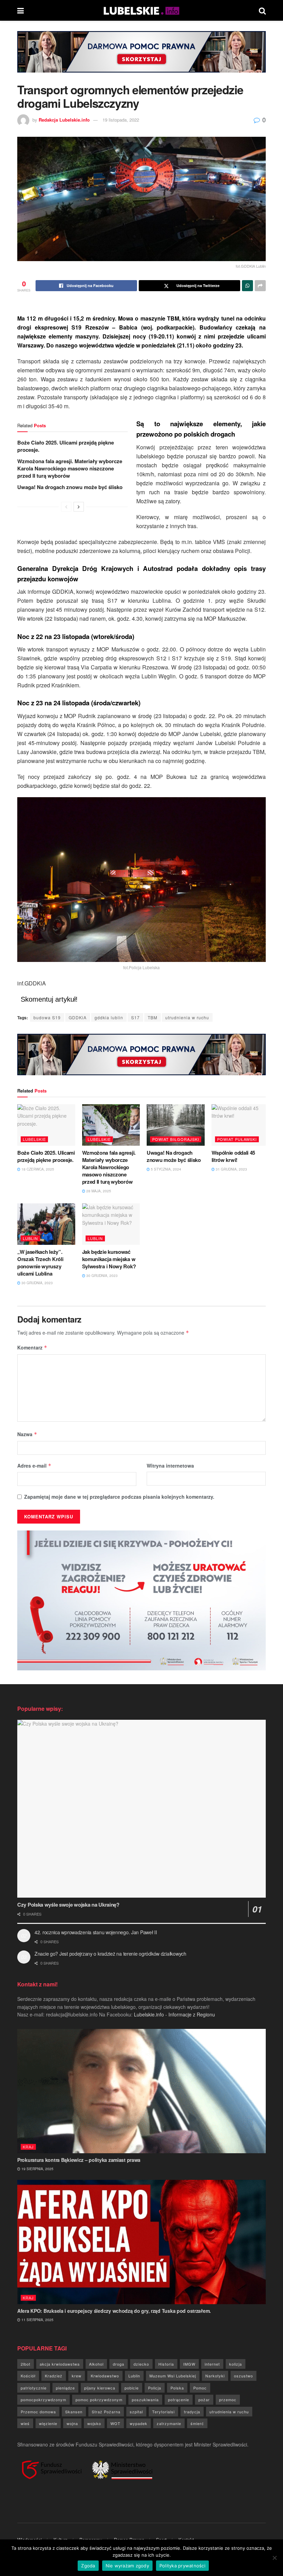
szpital (136, 2412)
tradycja (192, 2412)
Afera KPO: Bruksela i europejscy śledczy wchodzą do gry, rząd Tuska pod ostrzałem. (114, 2311)
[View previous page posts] (66, 507)
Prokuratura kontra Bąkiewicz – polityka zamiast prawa (79, 2160)
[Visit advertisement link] (141, 57)
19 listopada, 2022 (121, 120)
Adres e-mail (34, 1466)
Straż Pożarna (106, 2412)
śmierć (197, 2423)
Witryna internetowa (170, 1466)
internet (212, 2364)
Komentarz (32, 1347)
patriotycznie (34, 2388)
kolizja (236, 2364)
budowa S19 (47, 1017)
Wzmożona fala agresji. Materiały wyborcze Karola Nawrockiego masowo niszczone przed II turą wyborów (70, 468)
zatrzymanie (169, 2423)
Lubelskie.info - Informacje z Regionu (174, 2014)
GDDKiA (78, 1017)
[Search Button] (262, 10)
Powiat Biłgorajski (176, 1139)
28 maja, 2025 (98, 1191)
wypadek (139, 2423)
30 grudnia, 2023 (37, 1283)
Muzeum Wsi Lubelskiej (173, 2376)
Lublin (30, 1238)
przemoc (228, 2400)
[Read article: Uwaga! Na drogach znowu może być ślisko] (176, 1125)
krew (77, 2376)
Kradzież (54, 2376)
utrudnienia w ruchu (187, 1017)
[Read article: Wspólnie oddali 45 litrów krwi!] (241, 1125)
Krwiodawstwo (105, 2376)
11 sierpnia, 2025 (37, 2320)
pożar (204, 2400)
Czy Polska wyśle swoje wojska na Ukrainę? (68, 1905)
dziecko (141, 2364)
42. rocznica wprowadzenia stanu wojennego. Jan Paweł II (96, 1932)
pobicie (132, 2388)
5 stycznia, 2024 (165, 1169)
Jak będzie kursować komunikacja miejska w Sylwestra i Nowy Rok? (109, 1259)
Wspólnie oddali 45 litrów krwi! (233, 1156)
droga (119, 2364)
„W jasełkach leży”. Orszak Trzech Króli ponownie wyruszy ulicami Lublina (40, 1263)
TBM (153, 1017)
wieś (25, 2423)
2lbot (26, 2364)
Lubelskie (34, 1139)
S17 (135, 1017)
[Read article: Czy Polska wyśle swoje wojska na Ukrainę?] (141, 1809)
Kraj (28, 2147)
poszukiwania (145, 2400)
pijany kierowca (100, 2388)
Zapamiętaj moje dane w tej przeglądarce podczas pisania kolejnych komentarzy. (119, 1497)
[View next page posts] (79, 507)
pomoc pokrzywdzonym (99, 2400)
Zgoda (88, 2566)
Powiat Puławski (237, 1139)
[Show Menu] (21, 10)
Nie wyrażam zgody (127, 2566)
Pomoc (200, 2388)
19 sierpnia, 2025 (37, 2169)
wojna (72, 2423)
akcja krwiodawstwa (60, 2364)
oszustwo (243, 2376)
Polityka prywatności (182, 2566)
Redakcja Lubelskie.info (64, 120)
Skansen (74, 2412)
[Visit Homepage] (141, 10)
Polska (177, 2388)
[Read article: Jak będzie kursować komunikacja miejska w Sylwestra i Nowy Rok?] (111, 1224)
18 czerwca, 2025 (37, 1169)
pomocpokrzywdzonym (43, 2400)
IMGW (189, 2364)
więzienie (48, 2423)
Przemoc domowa (38, 2412)
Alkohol (96, 2364)
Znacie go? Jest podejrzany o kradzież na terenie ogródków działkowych (110, 1954)
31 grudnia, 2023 (231, 1169)
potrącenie (179, 2400)
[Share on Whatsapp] (247, 286)
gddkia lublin (109, 1017)
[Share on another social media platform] (260, 286)
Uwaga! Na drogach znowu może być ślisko (70, 487)
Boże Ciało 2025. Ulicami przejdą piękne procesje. (66, 446)
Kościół (28, 2376)
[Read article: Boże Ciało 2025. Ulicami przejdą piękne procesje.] (46, 1125)
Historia (166, 2364)
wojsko (94, 2423)
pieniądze (65, 2388)
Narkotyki (215, 2376)
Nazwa (27, 1434)
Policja (155, 2388)
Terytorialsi (163, 2412)
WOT (115, 2423)
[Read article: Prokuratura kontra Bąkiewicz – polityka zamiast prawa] (141, 2091)
